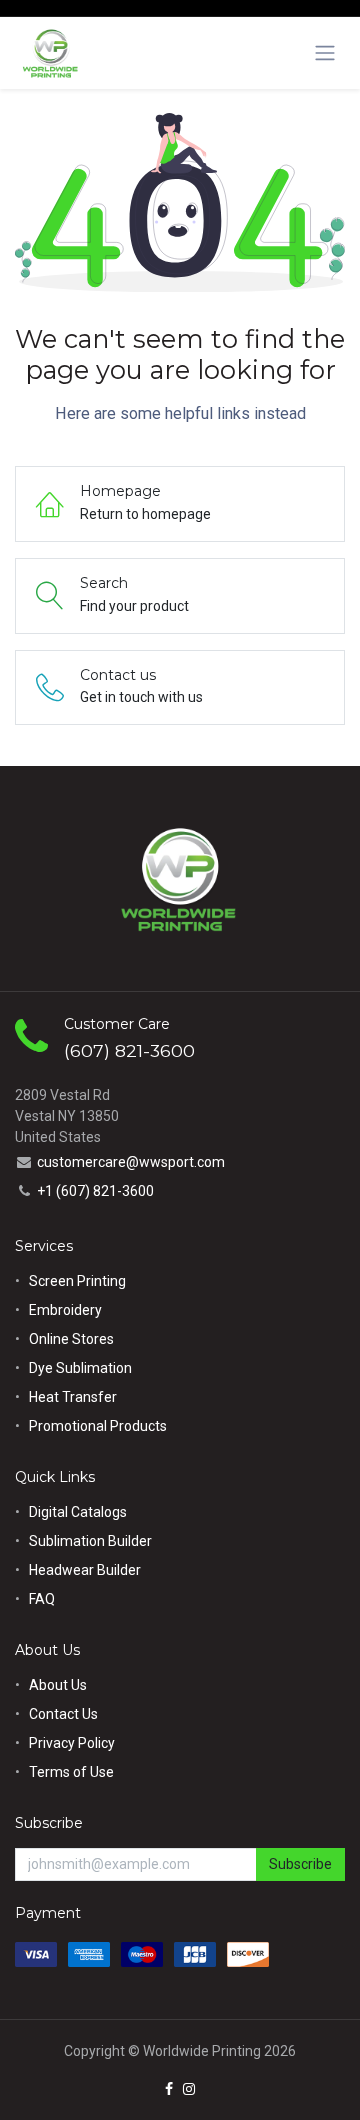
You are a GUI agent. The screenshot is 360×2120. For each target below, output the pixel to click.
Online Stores (73, 1339)
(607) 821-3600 (129, 1050)
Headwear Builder (85, 1570)
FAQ (42, 1599)
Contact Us (63, 1714)
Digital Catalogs (78, 1512)
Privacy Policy (72, 1743)
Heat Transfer (73, 1397)
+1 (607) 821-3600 (95, 1191)
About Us (58, 1685)
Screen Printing (77, 1281)
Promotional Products (98, 1426)
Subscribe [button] (300, 1864)
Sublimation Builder (90, 1541)
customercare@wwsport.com (131, 1162)
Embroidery (65, 1310)
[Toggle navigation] (325, 53)
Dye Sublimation (80, 1368)
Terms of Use (71, 1772)
